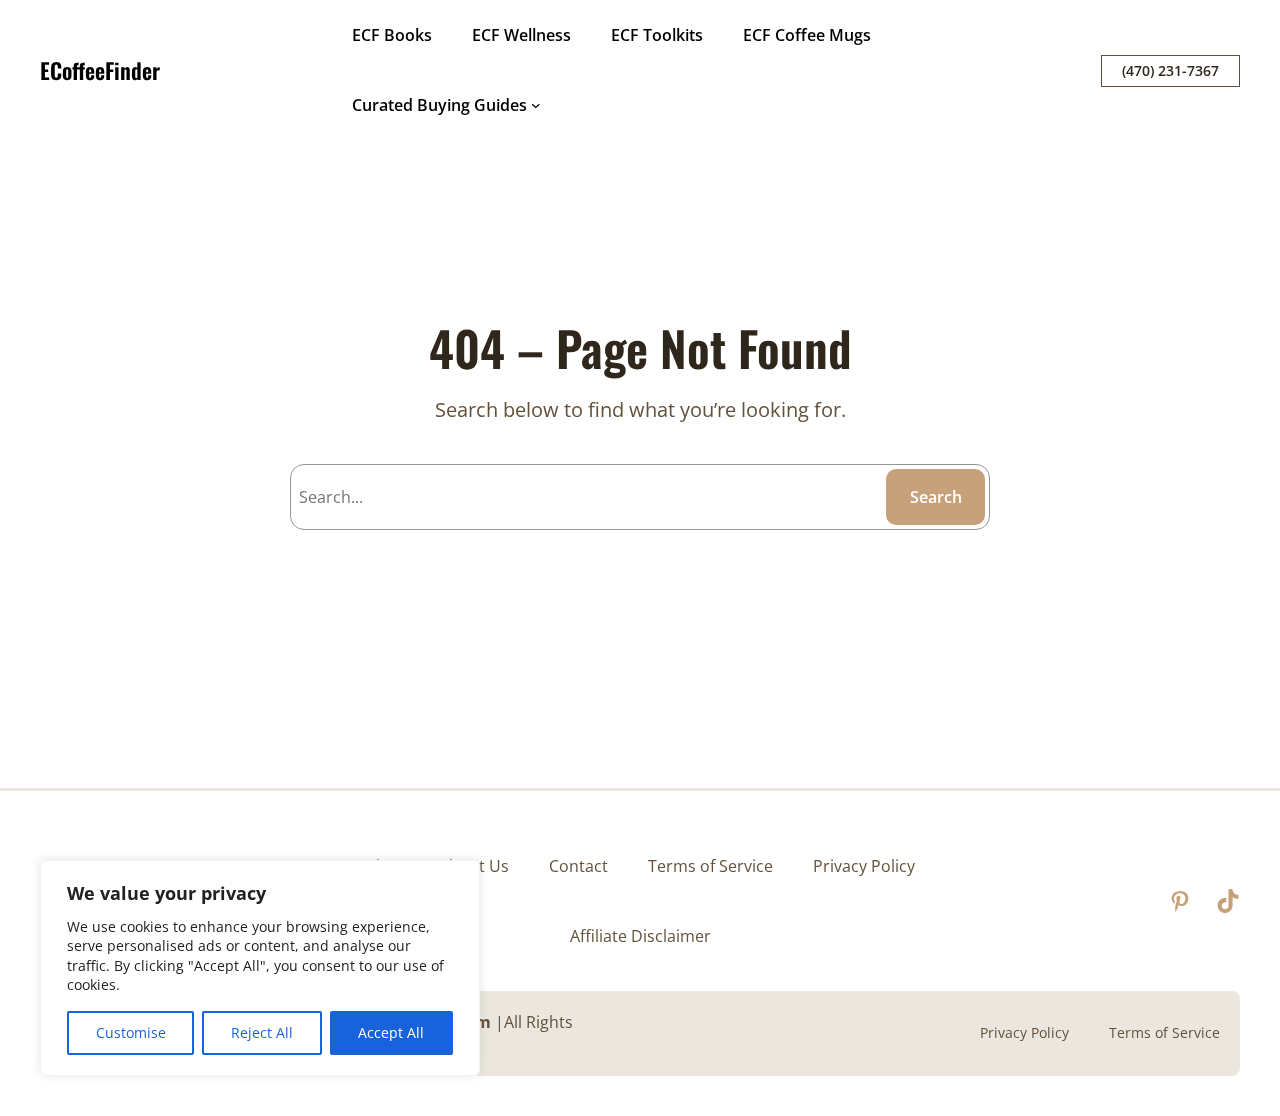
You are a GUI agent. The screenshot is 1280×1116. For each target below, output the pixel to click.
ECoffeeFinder (100, 70)
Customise (131, 1032)
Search (936, 497)
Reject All (262, 1032)
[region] (260, 968)
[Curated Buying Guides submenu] (536, 105)
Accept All (391, 1032)
